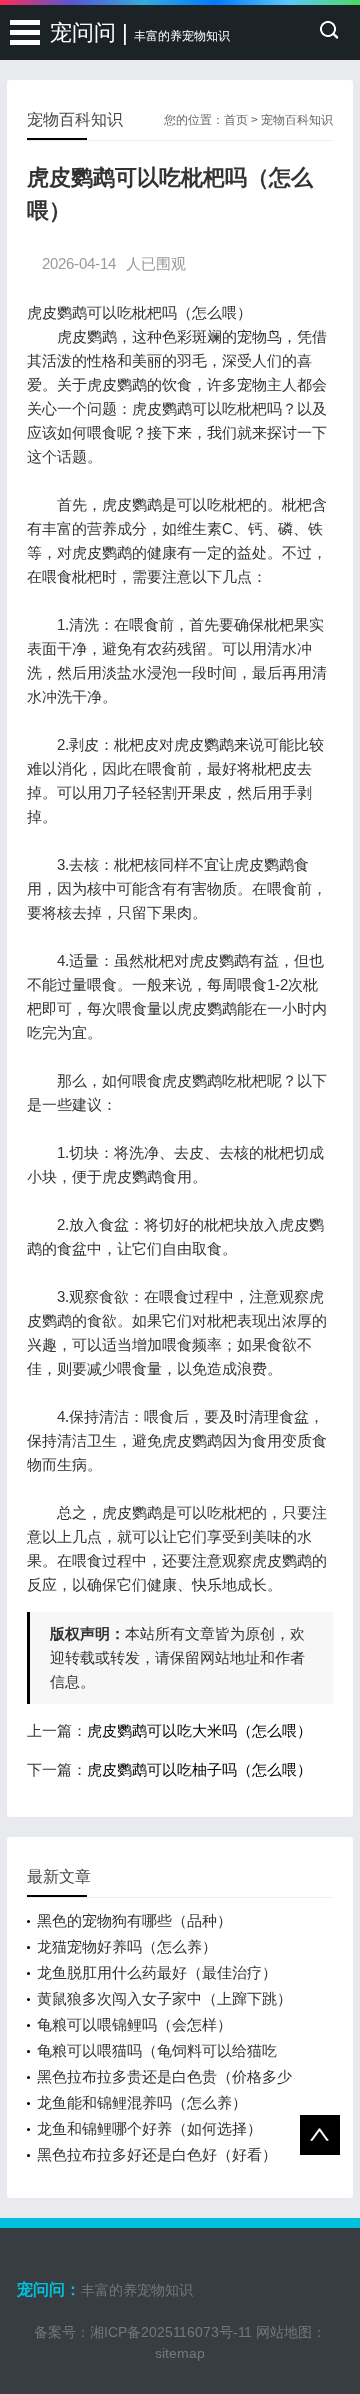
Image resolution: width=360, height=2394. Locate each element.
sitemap (180, 2353)
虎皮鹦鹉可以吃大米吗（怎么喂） (199, 1730)
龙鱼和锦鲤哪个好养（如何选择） (149, 2128)
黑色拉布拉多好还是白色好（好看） (157, 2154)
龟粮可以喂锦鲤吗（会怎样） (134, 2024)
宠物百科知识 (297, 120)
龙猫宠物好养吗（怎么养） (127, 1946)
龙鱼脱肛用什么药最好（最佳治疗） (157, 1972)
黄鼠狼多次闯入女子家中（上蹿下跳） (164, 1998)
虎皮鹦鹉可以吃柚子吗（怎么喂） (199, 1769)
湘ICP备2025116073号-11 (171, 2332)
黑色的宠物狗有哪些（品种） (134, 1920)
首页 (236, 120)
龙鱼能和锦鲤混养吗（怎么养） (142, 2102)
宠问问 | (140, 32)
